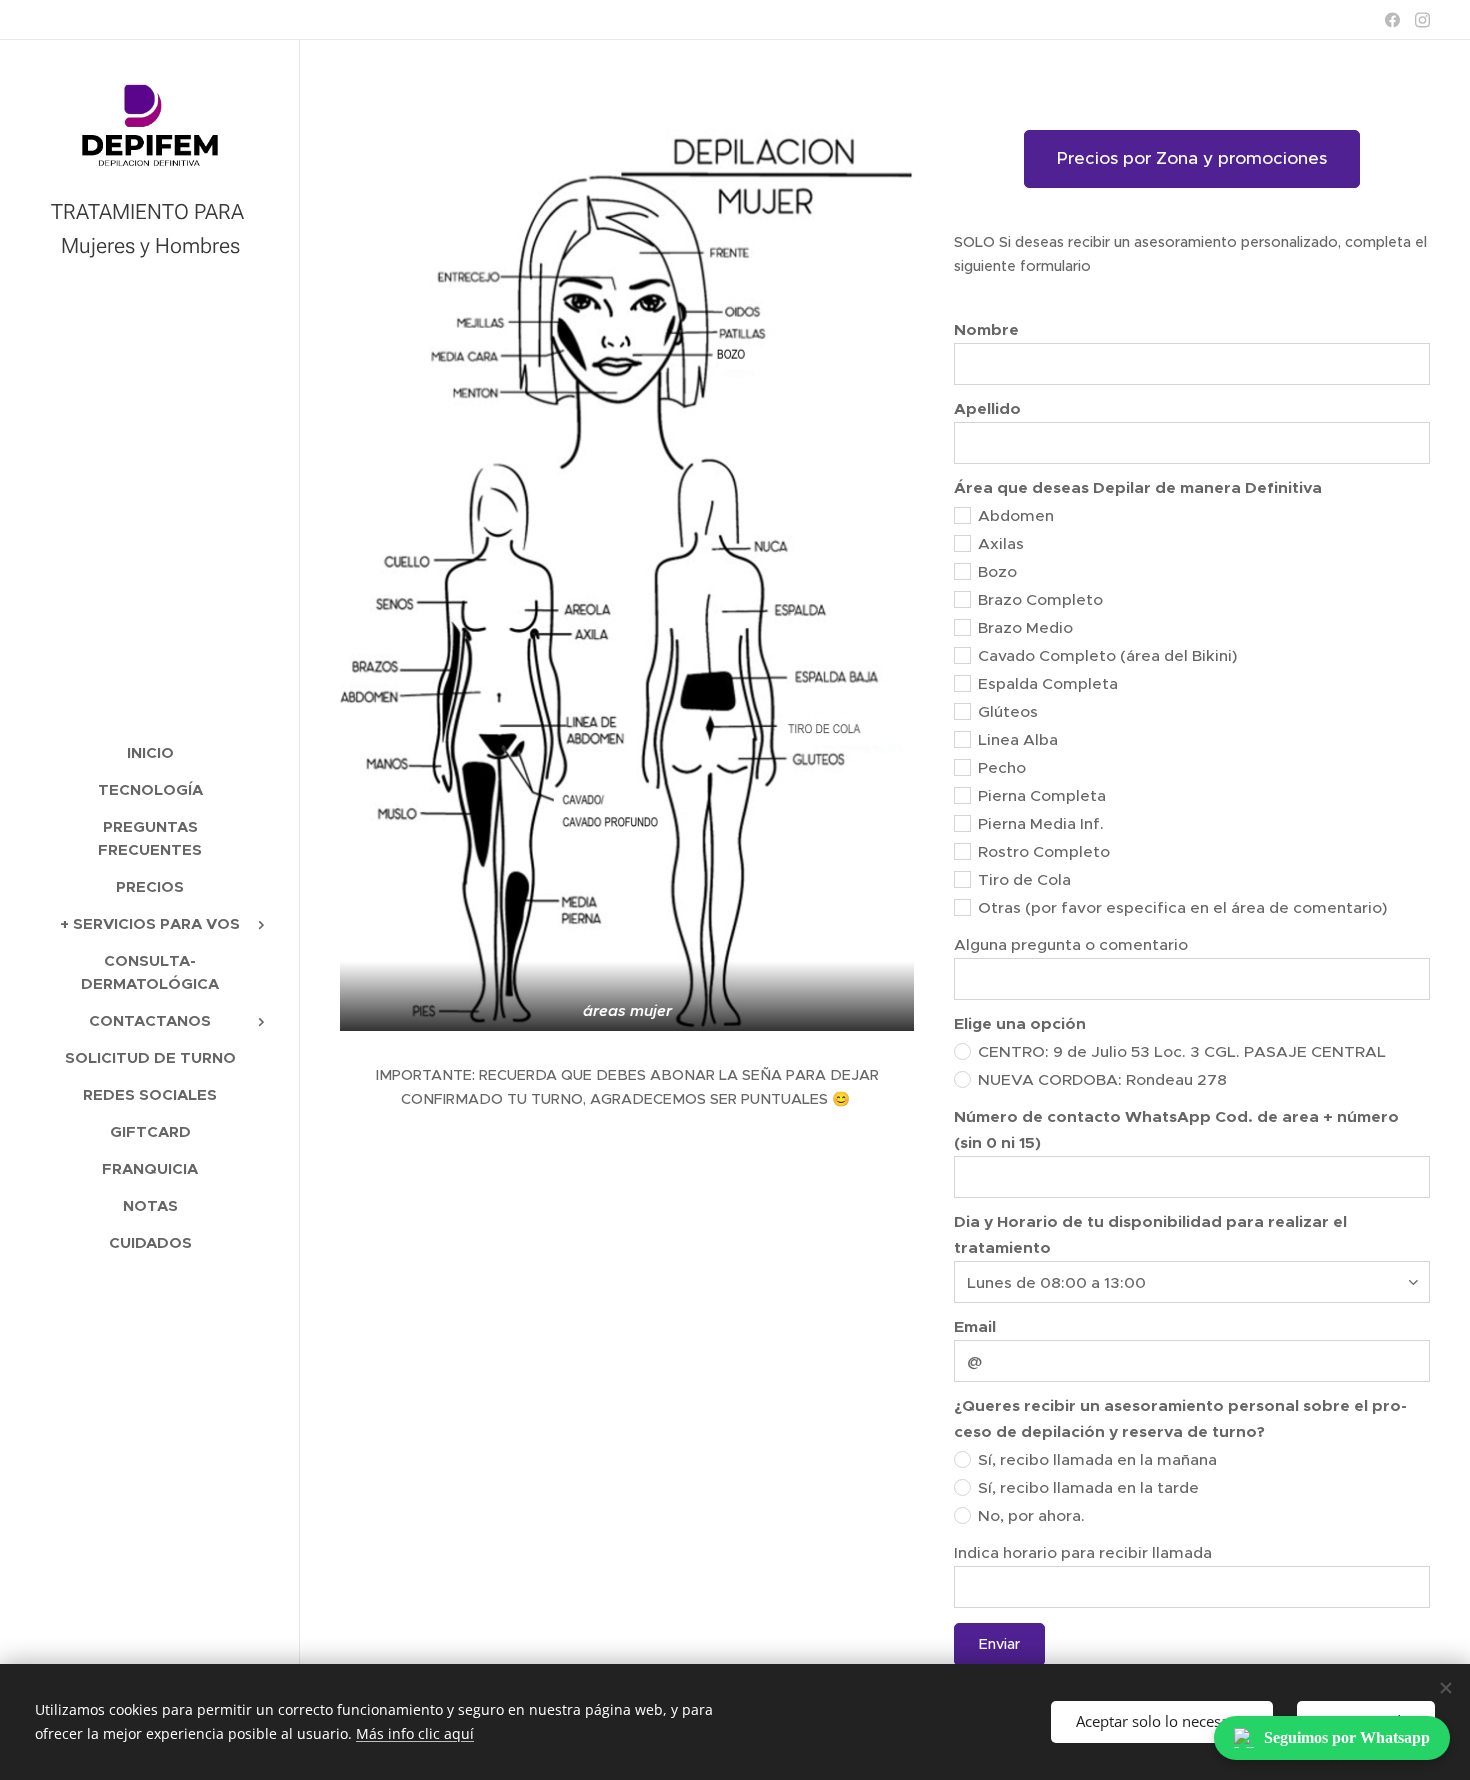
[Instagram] (1422, 20)
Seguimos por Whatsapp (1347, 1737)
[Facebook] (1392, 20)
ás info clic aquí (421, 1733)
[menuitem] (150, 752)
